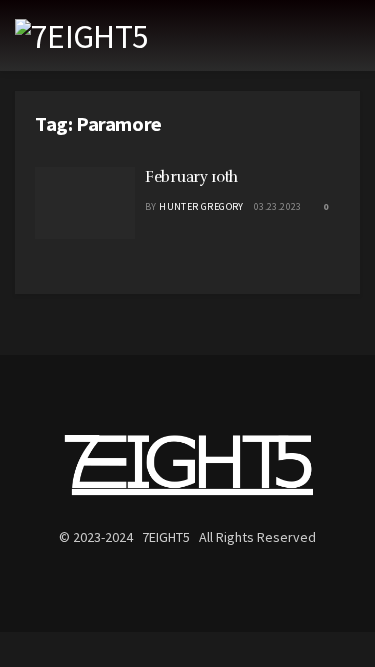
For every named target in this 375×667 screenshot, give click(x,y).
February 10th (191, 177)
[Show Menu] (351, 35)
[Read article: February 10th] (85, 203)
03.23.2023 (278, 206)
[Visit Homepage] (81, 36)
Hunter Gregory (201, 206)
